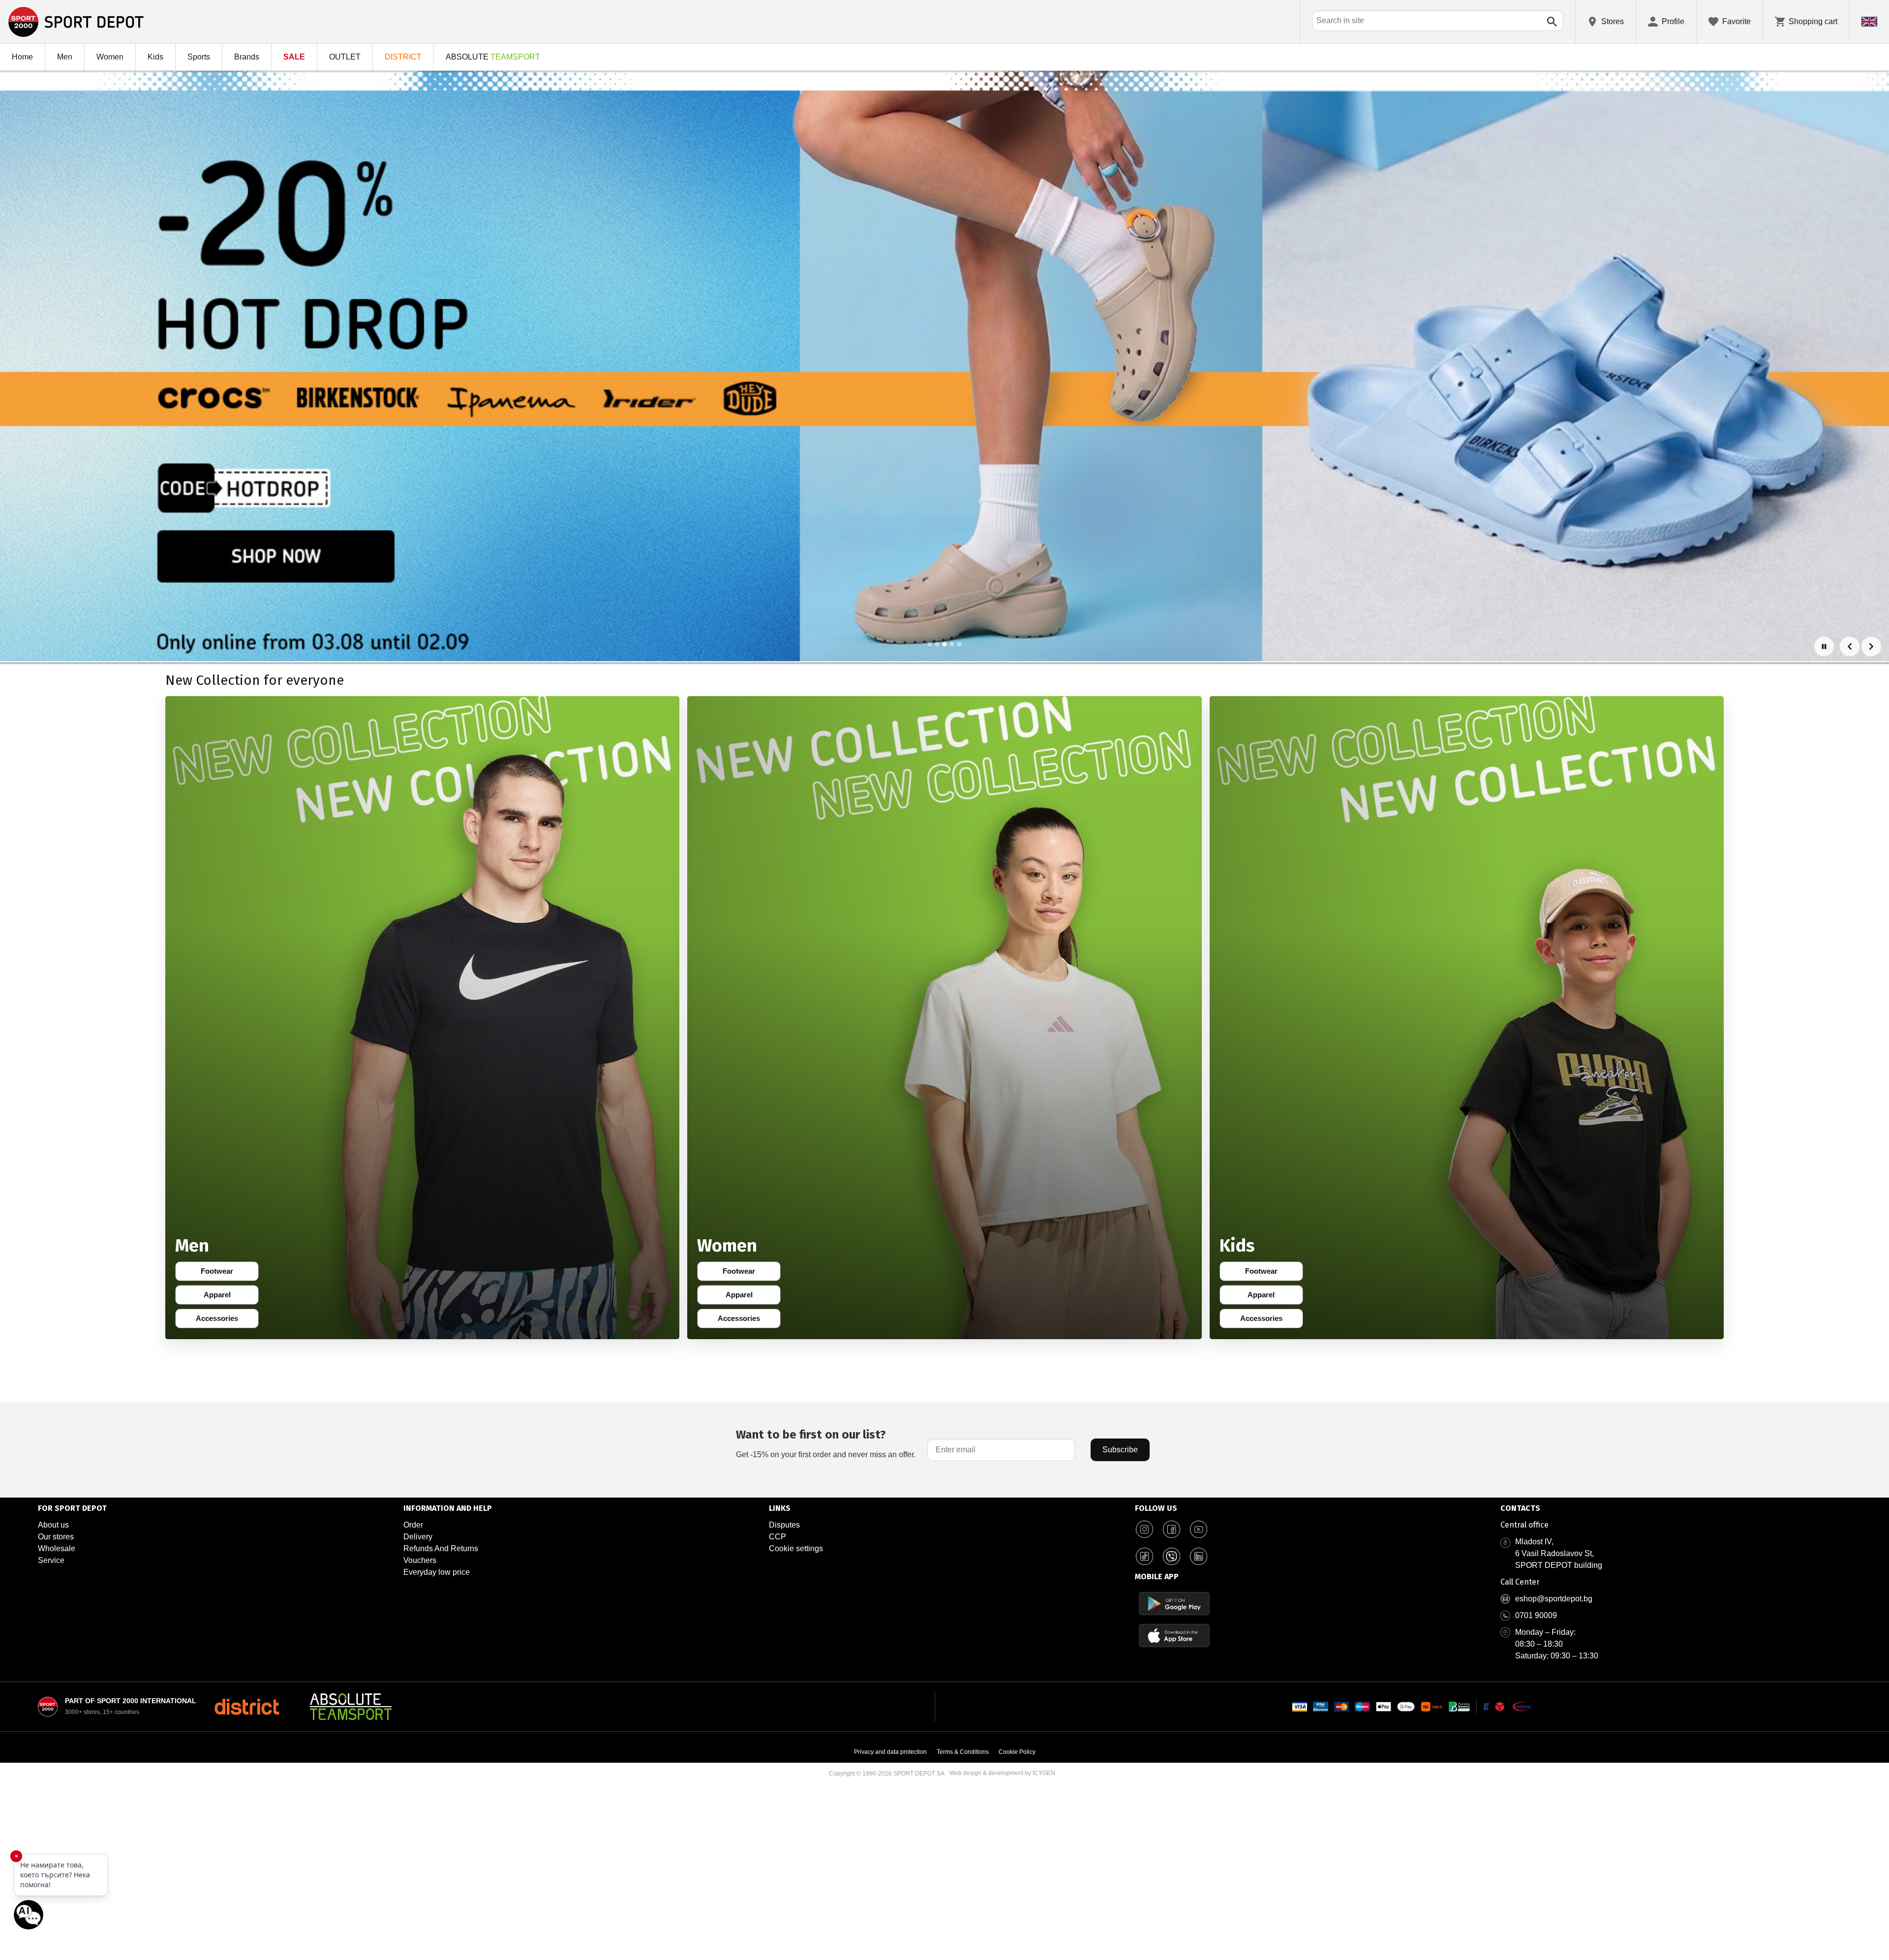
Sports (199, 57)
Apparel (224, 1297)
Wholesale (57, 1548)
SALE (294, 57)
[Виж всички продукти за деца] (1467, 1018)
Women (110, 57)
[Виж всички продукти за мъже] (422, 1018)
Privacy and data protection (890, 1752)
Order (413, 1525)
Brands (247, 57)
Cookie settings (796, 1548)
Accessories (220, 1320)
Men (65, 57)
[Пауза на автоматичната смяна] (1824, 646)
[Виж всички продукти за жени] (944, 1018)
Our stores (56, 1537)
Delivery (418, 1537)
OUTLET (345, 57)
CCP (777, 1537)
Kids (155, 57)
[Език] (1869, 22)
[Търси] (1552, 22)
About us (53, 1525)
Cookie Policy (1017, 1752)
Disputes (784, 1525)
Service (51, 1560)
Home (22, 57)
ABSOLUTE (493, 57)
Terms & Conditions (963, 1752)
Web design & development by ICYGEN (1002, 1773)
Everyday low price (437, 1572)
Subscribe (1120, 1450)
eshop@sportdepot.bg (1554, 1599)
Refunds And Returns (441, 1548)
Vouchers (420, 1560)
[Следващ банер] (1871, 646)
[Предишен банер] (1850, 646)
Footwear (222, 1273)
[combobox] (1438, 21)
